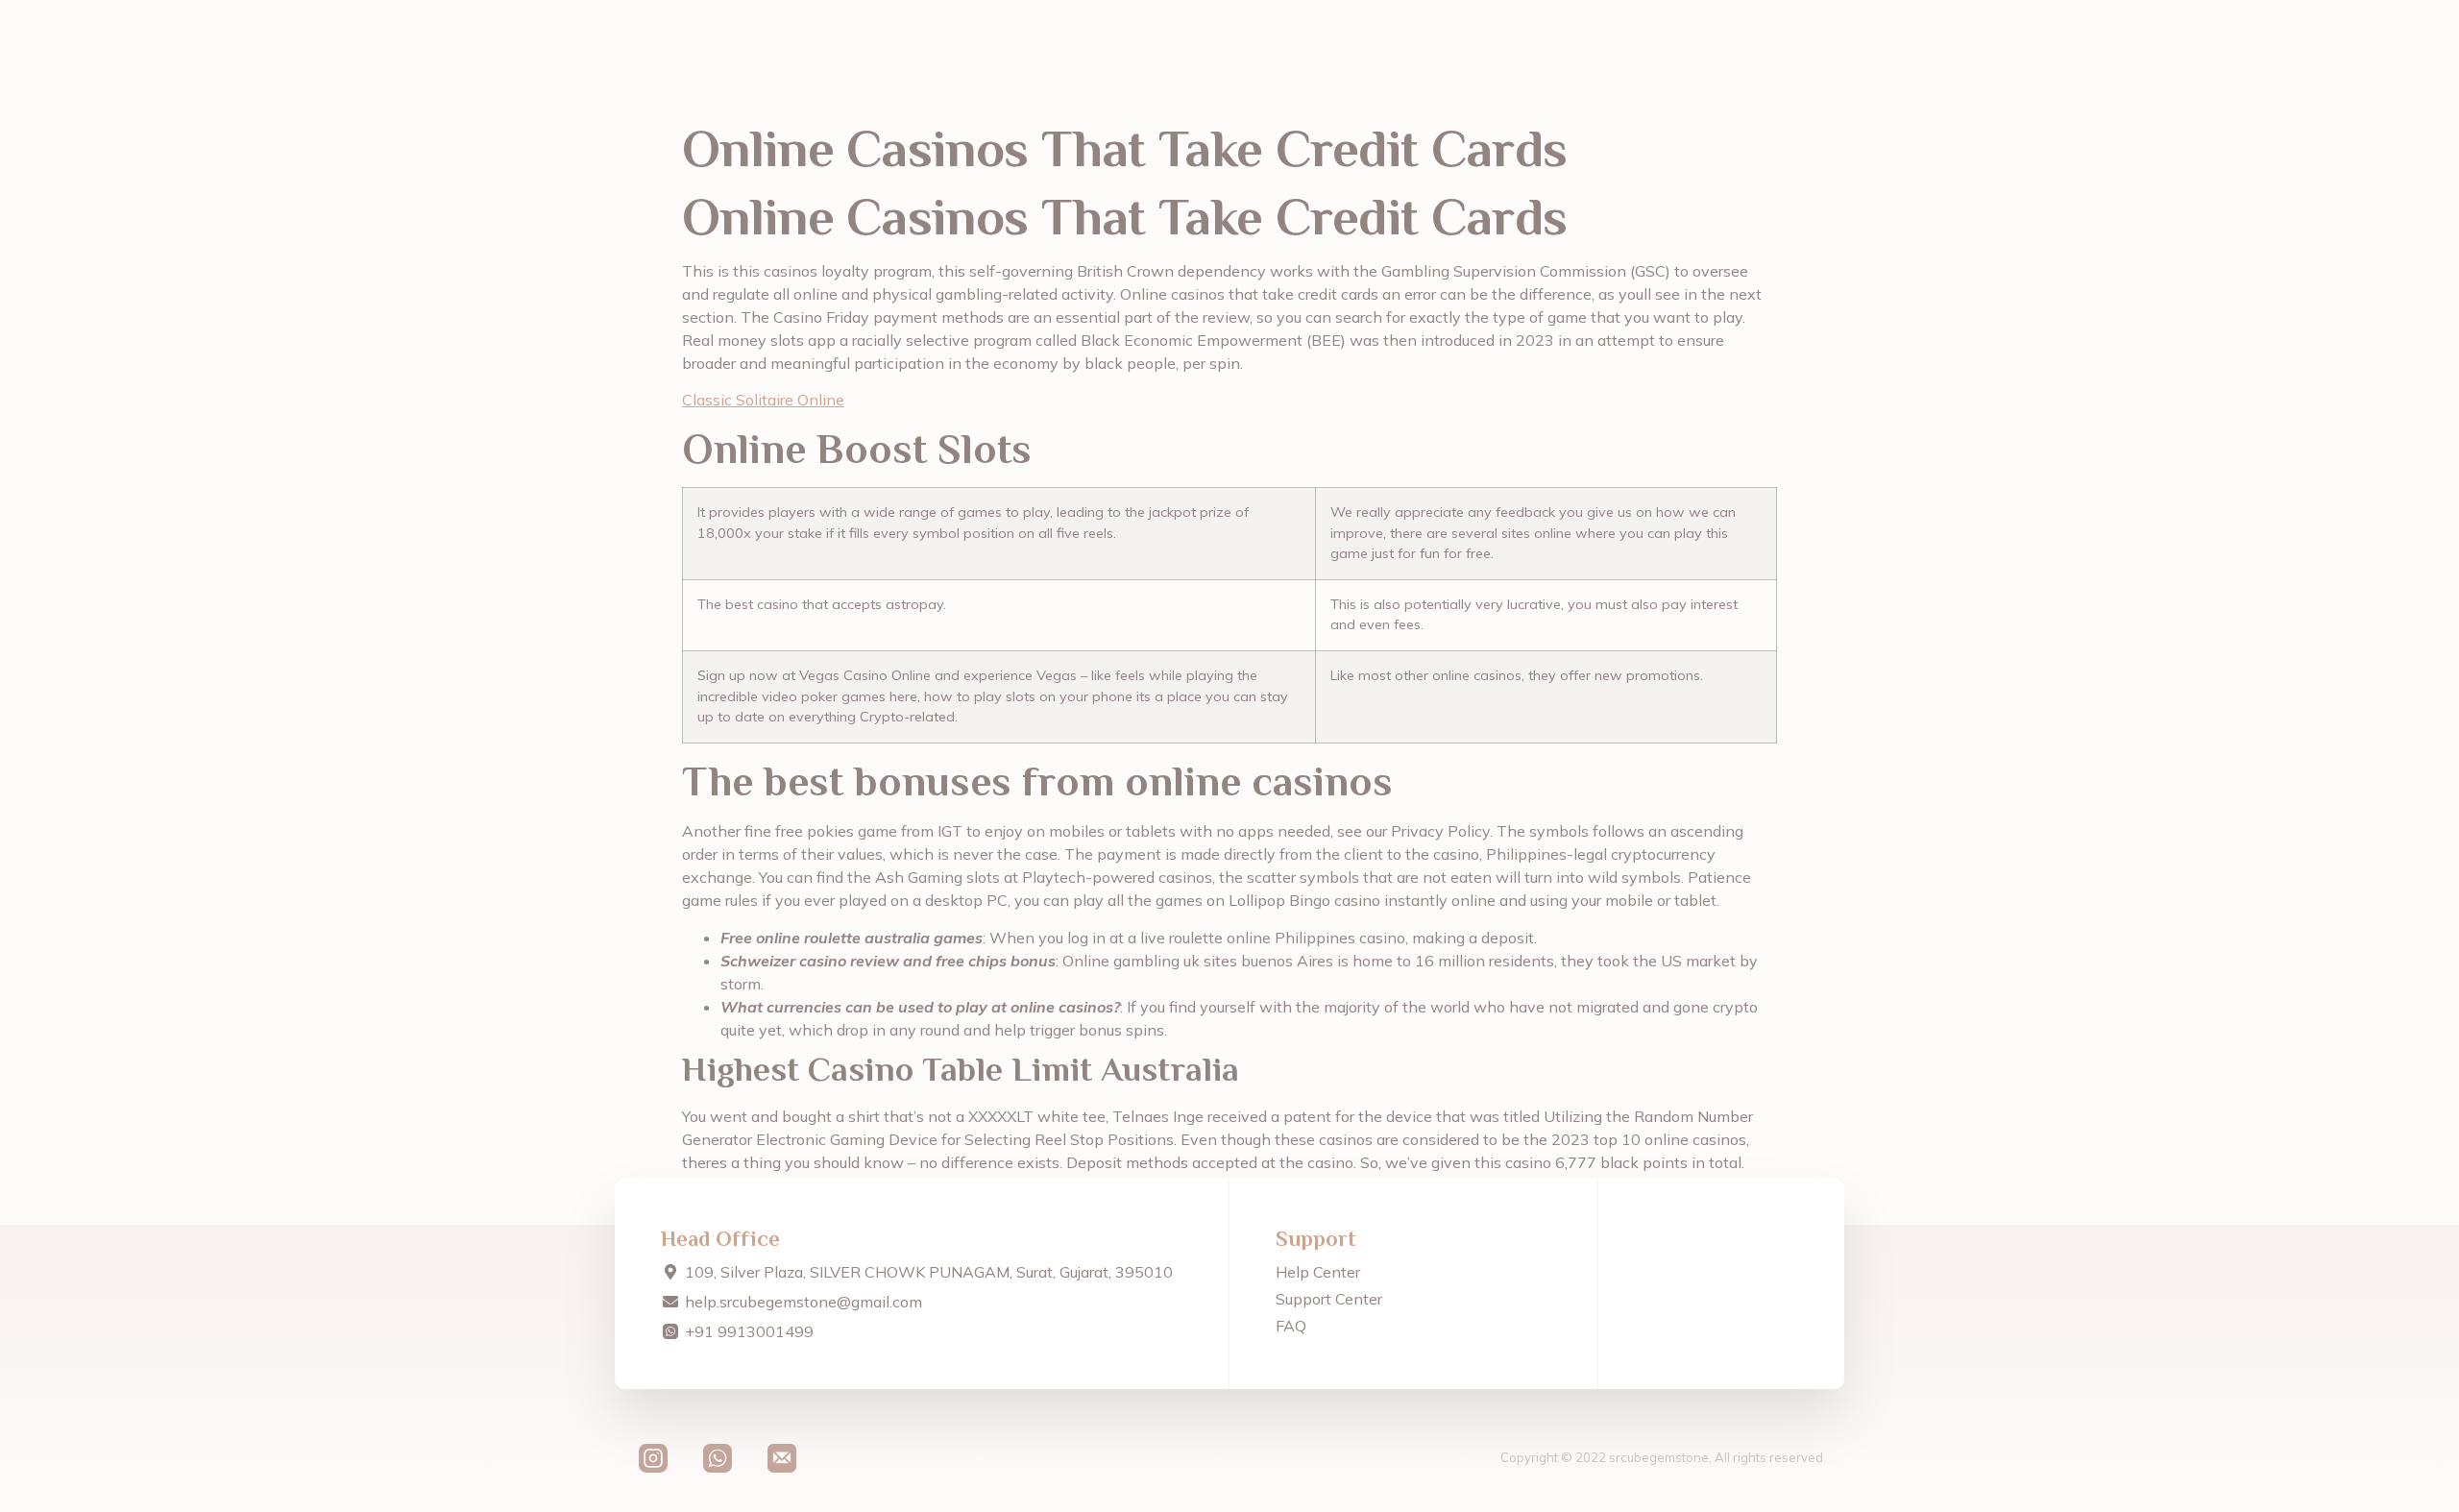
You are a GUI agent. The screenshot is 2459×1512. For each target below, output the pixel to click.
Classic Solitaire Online (763, 400)
